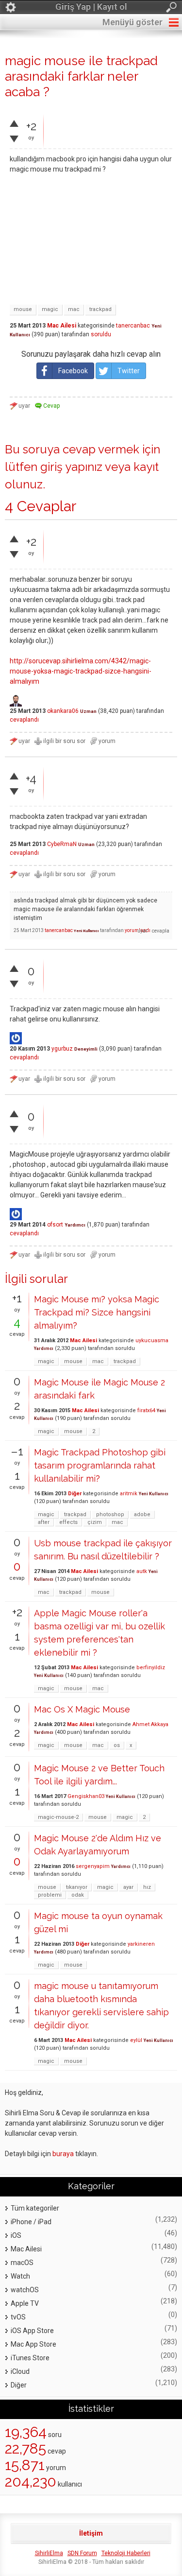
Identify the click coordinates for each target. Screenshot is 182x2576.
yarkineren (141, 1944)
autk (142, 1571)
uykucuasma (152, 1340)
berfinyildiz (151, 1668)
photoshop (110, 1514)
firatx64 (146, 1410)
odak (78, 1895)
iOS (16, 2235)
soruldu (101, 334)
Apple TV (25, 2303)
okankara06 (63, 711)
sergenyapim (93, 1866)
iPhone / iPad (31, 2222)
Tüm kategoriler (35, 2208)
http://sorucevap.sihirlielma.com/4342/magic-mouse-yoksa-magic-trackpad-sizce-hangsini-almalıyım (81, 671)
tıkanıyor (77, 1887)
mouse (23, 309)
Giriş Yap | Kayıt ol (91, 7)
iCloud (20, 2371)
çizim (95, 1522)
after (44, 1522)
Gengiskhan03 (86, 1796)
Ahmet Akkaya (150, 1724)
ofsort (55, 1225)
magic (50, 309)
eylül (136, 2040)
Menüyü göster (132, 22)
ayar (128, 1887)
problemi (50, 1895)
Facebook (73, 371)
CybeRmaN (62, 844)
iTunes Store (30, 2358)
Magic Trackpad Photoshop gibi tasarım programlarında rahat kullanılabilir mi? (100, 1465)
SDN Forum (82, 2553)
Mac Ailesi (62, 326)
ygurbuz (62, 1049)
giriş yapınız (71, 467)
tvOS (18, 2317)
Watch (20, 2276)
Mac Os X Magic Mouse (82, 1709)
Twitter (129, 371)
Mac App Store (33, 2344)
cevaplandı (24, 720)
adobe (142, 1514)
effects (68, 1522)
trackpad (100, 309)
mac (74, 309)
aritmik (129, 1494)
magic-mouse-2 (58, 1817)
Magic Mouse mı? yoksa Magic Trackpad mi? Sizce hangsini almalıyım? (97, 1312)
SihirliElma (49, 2553)
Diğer (75, 1494)
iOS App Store (32, 2331)
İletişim (91, 2533)
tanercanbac (133, 326)
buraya (63, 2154)
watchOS (25, 2290)
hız (147, 1887)
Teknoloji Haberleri (126, 2553)
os (117, 1745)
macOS (22, 2263)
